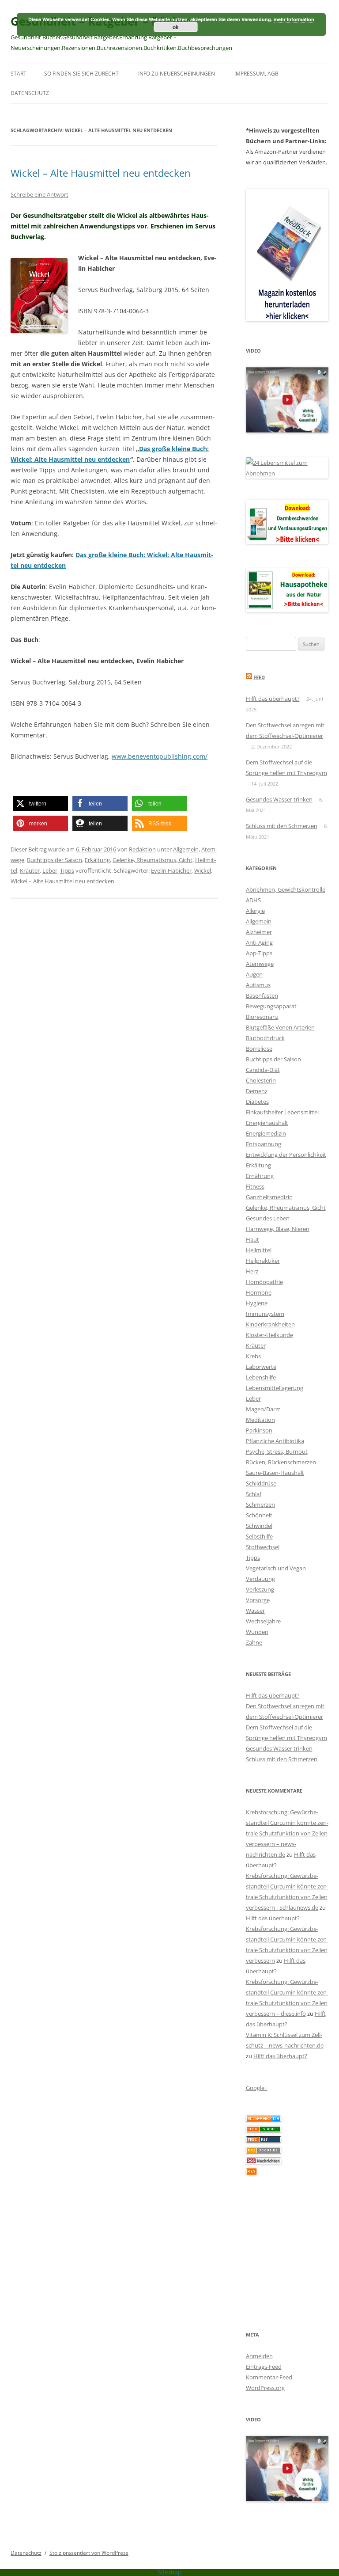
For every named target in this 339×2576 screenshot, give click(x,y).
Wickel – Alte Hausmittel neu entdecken (101, 173)
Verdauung (260, 1579)
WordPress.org (265, 2388)
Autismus (258, 985)
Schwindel (259, 1526)
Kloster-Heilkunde (269, 1335)
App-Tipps (259, 953)
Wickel (203, 870)
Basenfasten (262, 995)
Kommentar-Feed (269, 2377)
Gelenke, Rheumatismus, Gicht (153, 860)
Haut (252, 1239)
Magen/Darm (263, 1409)
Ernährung (260, 1176)
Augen (254, 974)
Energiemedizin (266, 1133)
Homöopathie (264, 1282)
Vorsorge (258, 1600)
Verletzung (260, 1589)
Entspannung (264, 1144)
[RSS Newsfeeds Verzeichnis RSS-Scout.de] (264, 2151)
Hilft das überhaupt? (273, 699)
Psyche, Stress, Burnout (277, 1451)
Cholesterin (261, 1080)
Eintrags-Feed (264, 2367)
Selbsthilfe (259, 1536)
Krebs (253, 1356)
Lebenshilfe (261, 1377)
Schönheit (259, 1515)
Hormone (259, 1292)
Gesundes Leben (268, 1218)
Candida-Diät (263, 1070)
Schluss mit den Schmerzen (282, 826)
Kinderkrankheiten (270, 1324)
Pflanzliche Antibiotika (275, 1441)
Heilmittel (259, 1250)
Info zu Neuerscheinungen (177, 74)
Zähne (254, 1642)
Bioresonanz (262, 1017)
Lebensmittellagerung (275, 1388)
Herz (252, 1271)
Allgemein (186, 849)
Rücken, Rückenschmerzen (281, 1462)
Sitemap (170, 2572)
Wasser (255, 1611)
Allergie (255, 911)
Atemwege (260, 964)
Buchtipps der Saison (55, 860)
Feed (259, 677)
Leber (50, 870)
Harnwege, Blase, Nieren (278, 1229)
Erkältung (97, 860)
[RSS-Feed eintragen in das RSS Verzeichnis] (264, 2141)
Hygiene (257, 1303)
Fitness (255, 1186)
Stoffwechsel (263, 1547)
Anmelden (259, 2356)
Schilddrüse (261, 1483)
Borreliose (259, 1049)
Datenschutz (30, 93)
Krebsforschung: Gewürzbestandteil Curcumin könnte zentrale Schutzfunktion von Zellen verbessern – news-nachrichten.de (287, 1833)
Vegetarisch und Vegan (276, 1568)
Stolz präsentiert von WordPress (89, 2553)
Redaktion (142, 849)
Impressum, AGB (256, 74)
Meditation (260, 1420)
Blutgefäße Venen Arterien (280, 1027)
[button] (40, 804)
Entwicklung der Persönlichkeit (286, 1155)
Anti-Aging (259, 942)
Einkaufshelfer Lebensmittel (282, 1112)
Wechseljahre (263, 1621)
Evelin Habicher (171, 870)
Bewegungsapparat (271, 1006)
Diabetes (257, 1102)
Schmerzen (260, 1505)
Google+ (257, 2088)
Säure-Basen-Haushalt (275, 1473)
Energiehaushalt (267, 1123)
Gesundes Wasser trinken (279, 799)
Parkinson (259, 1430)
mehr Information (294, 19)
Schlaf (254, 1494)
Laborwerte (261, 1367)
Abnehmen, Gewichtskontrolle (286, 889)
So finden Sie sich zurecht (81, 74)
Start (19, 74)
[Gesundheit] (264, 2120)
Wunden (257, 1632)
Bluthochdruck (265, 1038)
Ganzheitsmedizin (269, 1197)
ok (176, 27)
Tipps (67, 870)
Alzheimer (259, 932)
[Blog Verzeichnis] (264, 2130)
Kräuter (30, 870)
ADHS (253, 900)
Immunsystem (265, 1314)
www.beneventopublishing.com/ (160, 756)
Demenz (257, 1091)
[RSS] (251, 2173)
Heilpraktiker (263, 1261)
